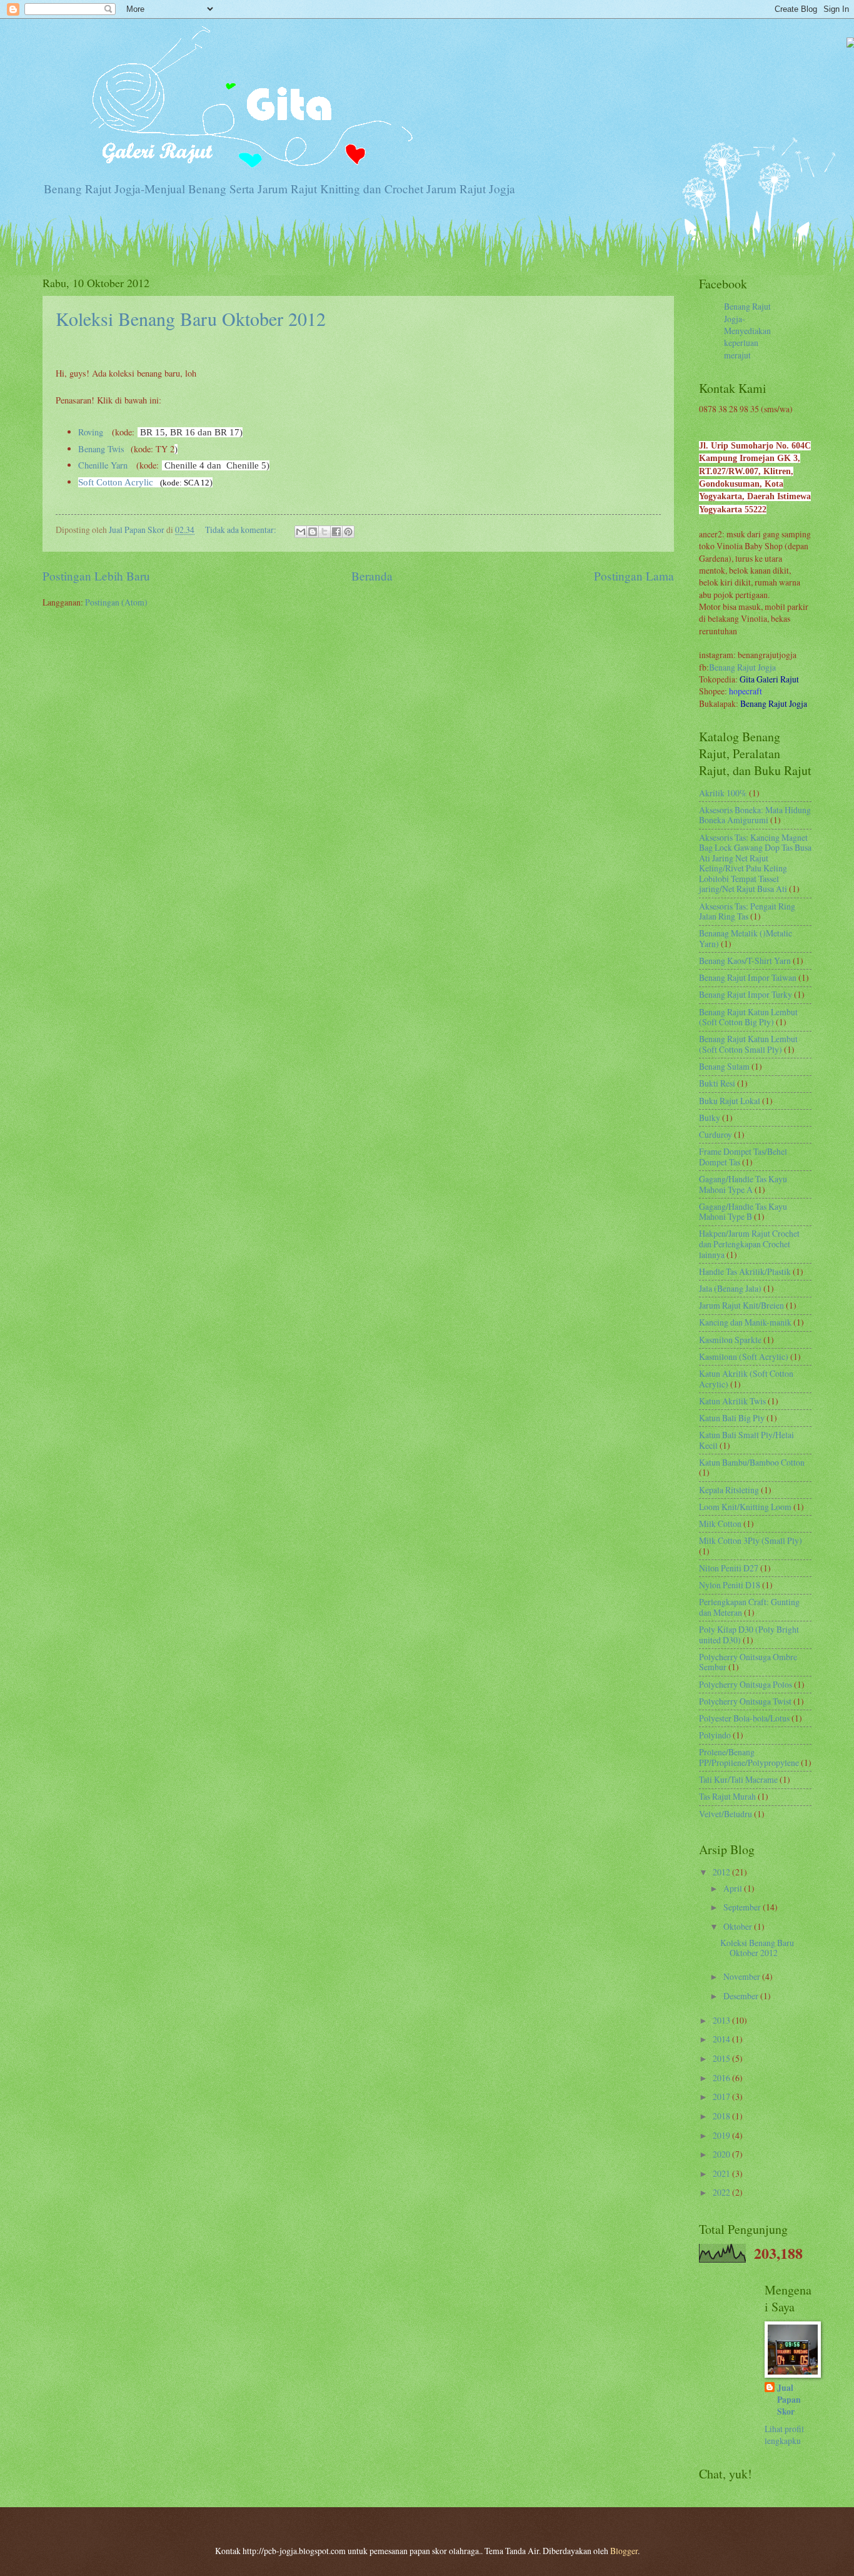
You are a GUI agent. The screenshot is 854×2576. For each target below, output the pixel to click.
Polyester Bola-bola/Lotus (744, 1718)
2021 (722, 2173)
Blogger (624, 2551)
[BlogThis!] (313, 532)
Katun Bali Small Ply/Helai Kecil (746, 1440)
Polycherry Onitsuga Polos (746, 1684)
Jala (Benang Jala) (730, 1288)
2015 (722, 2058)
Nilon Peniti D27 (729, 1568)
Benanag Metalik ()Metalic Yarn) (746, 938)
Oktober (739, 1926)
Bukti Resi (717, 1083)
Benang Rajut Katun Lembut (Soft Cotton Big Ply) (748, 1017)
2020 (722, 2154)
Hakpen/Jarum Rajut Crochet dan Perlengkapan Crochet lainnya (749, 1244)
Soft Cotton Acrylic (116, 482)
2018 (722, 2116)
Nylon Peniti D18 (730, 1585)
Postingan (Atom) (116, 602)
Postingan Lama (634, 576)
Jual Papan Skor (789, 2400)
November (743, 1976)
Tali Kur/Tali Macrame (738, 1779)
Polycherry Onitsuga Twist (745, 1701)
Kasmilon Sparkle (730, 1340)
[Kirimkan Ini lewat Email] (301, 532)
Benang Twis (101, 449)
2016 (722, 2078)
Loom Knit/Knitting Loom (745, 1507)
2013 (722, 2020)
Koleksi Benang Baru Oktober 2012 (191, 318)
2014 (722, 2039)
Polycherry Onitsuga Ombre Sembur (748, 1662)
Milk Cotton (720, 1524)
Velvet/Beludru (726, 1814)
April (734, 1888)
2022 (722, 2192)
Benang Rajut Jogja (742, 667)
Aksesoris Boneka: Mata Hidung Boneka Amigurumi (755, 815)
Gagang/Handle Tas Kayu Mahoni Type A (743, 1184)
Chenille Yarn (103, 465)
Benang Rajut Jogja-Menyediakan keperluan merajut (747, 330)
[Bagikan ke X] (324, 532)
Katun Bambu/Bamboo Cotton (752, 1462)
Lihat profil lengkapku (784, 2435)
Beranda (372, 576)
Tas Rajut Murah (727, 1796)
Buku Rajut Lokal (730, 1101)
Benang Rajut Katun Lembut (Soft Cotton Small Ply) (748, 1044)
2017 (722, 2097)
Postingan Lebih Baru (96, 576)
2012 (722, 1872)
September (743, 1907)
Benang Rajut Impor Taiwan (748, 977)
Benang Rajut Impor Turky (746, 994)
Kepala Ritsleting (729, 1490)
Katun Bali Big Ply (732, 1418)
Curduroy (716, 1134)
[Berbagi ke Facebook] (336, 532)
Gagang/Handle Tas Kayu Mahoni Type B (743, 1212)
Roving (91, 432)
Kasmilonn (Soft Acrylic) (744, 1356)
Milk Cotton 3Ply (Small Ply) (751, 1540)
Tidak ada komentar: (242, 530)
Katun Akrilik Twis (732, 1401)
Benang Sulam (724, 1066)
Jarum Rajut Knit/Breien (741, 1305)
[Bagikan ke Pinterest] (348, 532)
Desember (742, 1996)
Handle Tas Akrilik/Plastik (745, 1271)
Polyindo (715, 1735)
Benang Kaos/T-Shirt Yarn (745, 961)
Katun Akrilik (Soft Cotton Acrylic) (746, 1379)
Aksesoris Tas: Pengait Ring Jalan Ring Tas (747, 911)
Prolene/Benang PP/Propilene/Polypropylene (749, 1757)
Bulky (710, 1118)
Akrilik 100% (723, 793)
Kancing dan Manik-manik (745, 1322)
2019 (722, 2135)
